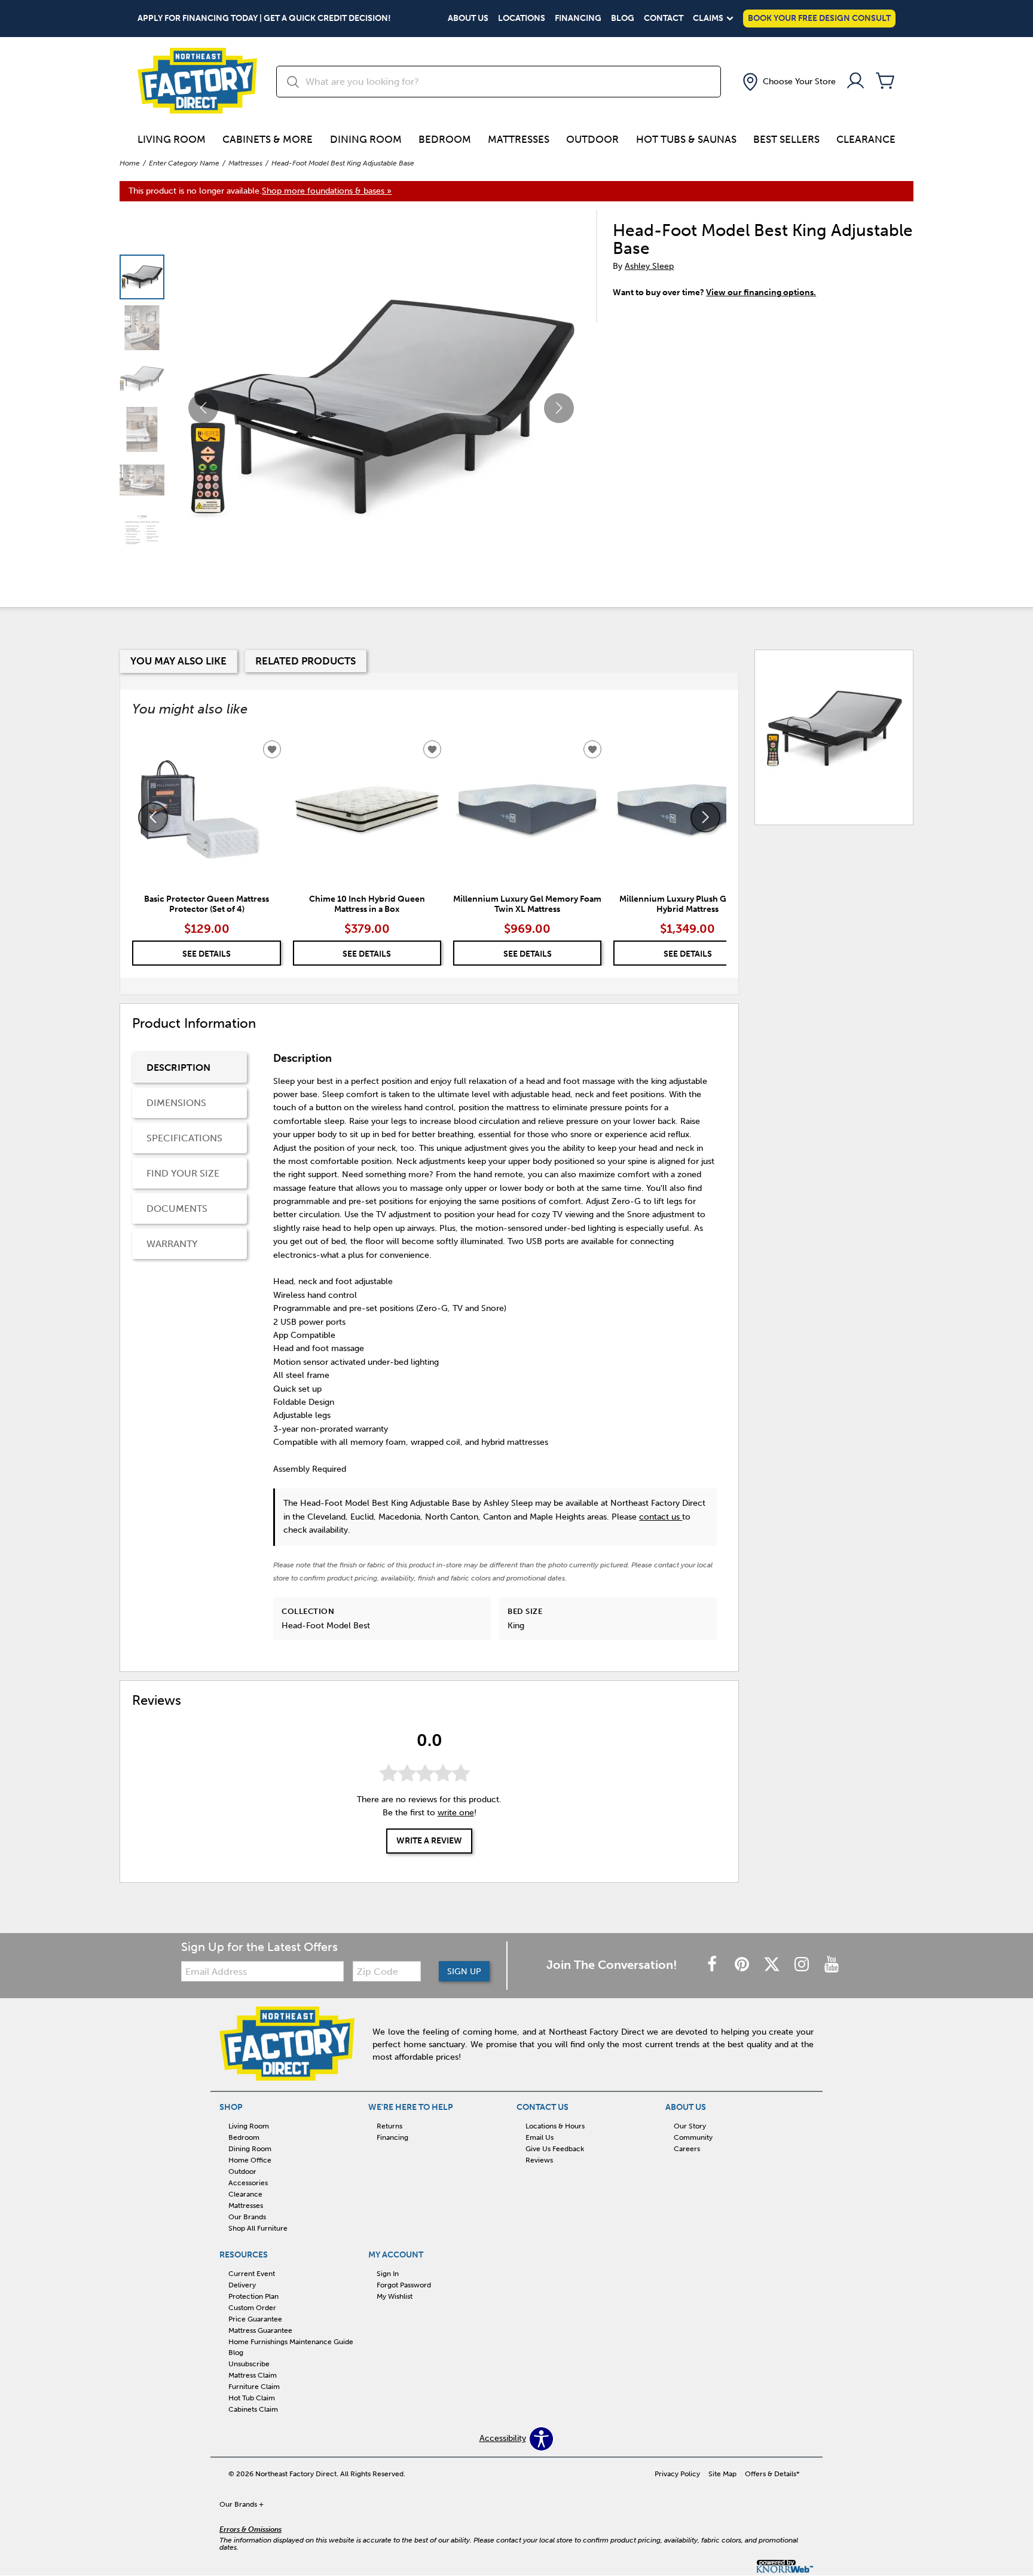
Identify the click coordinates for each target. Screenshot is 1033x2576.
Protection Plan (253, 2296)
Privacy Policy (677, 2474)
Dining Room (366, 139)
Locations (522, 19)
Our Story (690, 2126)
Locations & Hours (555, 2126)
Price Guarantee (255, 2319)
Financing (578, 19)
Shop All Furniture (258, 2228)
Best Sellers (786, 139)
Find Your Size (183, 1173)
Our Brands (247, 2217)
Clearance (866, 139)
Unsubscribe (249, 2364)
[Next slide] (705, 817)
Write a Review (429, 1841)
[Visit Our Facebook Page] (713, 1965)
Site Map (722, 2474)
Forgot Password (404, 2285)
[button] (788, 82)
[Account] (855, 82)
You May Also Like (178, 661)
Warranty (172, 1244)
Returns (389, 2126)
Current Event (252, 2274)
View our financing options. (761, 292)
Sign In (388, 2274)
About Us (468, 19)
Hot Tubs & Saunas (686, 139)
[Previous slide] (153, 817)
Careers (687, 2149)
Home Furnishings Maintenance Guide (291, 2341)
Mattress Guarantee (260, 2330)
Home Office (250, 2160)
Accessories (248, 2183)
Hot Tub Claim (252, 2398)
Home (130, 163)
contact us (661, 1517)
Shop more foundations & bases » (327, 191)
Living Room (172, 139)
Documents (177, 1209)
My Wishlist (395, 2296)
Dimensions (176, 1103)
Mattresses (519, 139)
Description (178, 1068)
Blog (623, 19)
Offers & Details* (772, 2474)
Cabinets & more (268, 139)
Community (693, 2137)
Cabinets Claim (253, 2409)
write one (456, 1813)
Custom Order (252, 2308)
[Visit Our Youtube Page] (832, 1965)
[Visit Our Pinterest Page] (743, 1965)
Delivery (242, 2285)
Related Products (305, 661)
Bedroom (445, 139)
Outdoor (592, 139)
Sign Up (464, 1972)
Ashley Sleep (649, 266)
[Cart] (885, 82)
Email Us (540, 2137)
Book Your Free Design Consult (819, 18)
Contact (664, 19)
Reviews (539, 2160)
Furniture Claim (254, 2387)
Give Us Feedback (555, 2149)
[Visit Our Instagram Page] (803, 1965)
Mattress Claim (253, 2375)
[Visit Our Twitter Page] (773, 1965)
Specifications (184, 1138)
